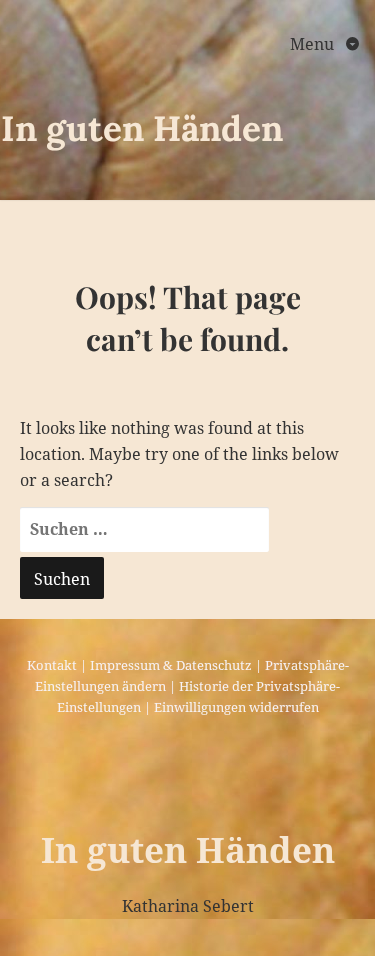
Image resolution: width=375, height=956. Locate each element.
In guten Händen (142, 128)
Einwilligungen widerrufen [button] (236, 707)
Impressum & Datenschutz (171, 665)
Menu (314, 44)
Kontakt (52, 665)
